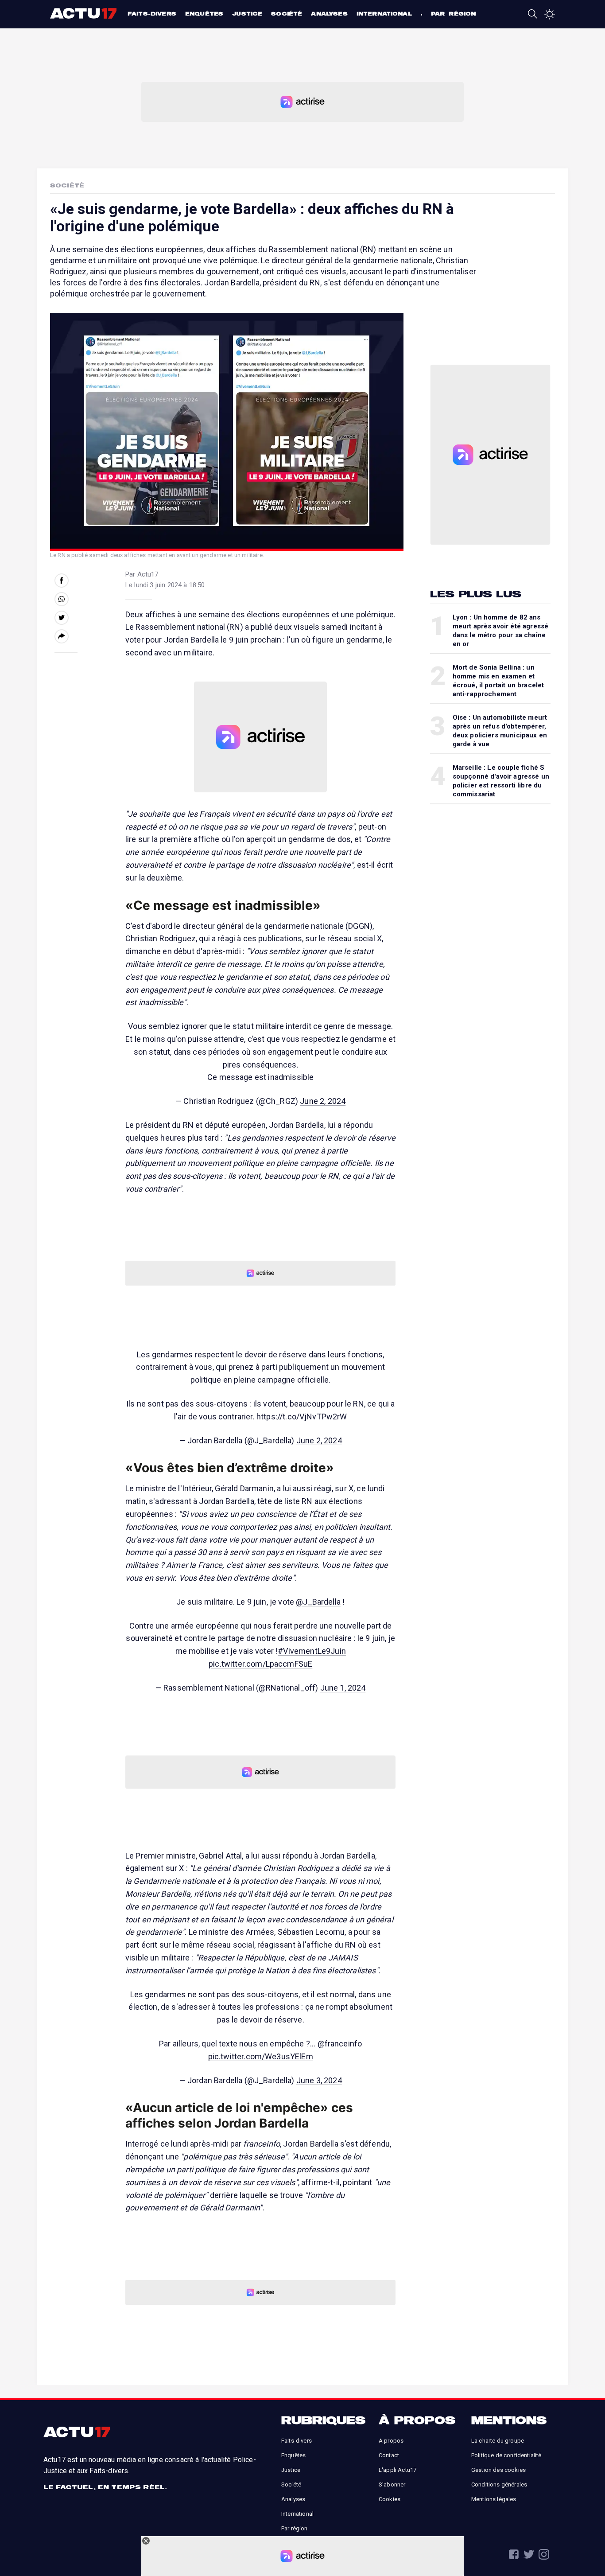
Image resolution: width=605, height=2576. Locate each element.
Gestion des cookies (498, 2470)
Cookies (390, 2499)
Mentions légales (494, 2499)
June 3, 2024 (319, 2080)
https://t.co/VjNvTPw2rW (302, 1417)
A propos (391, 2441)
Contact (389, 2455)
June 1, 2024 (343, 1688)
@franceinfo (340, 2044)
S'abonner (392, 2484)
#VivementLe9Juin (312, 1651)
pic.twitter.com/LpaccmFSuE (260, 1664)
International (384, 14)
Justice (247, 14)
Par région (454, 14)
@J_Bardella (318, 1602)
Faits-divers (152, 14)
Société (287, 14)
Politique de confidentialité (506, 2455)
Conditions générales (499, 2484)
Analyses (329, 14)
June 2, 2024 (323, 1101)
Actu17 (84, 13)
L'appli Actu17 (398, 2470)
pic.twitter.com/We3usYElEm (261, 2056)
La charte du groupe (498, 2441)
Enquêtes (204, 14)
